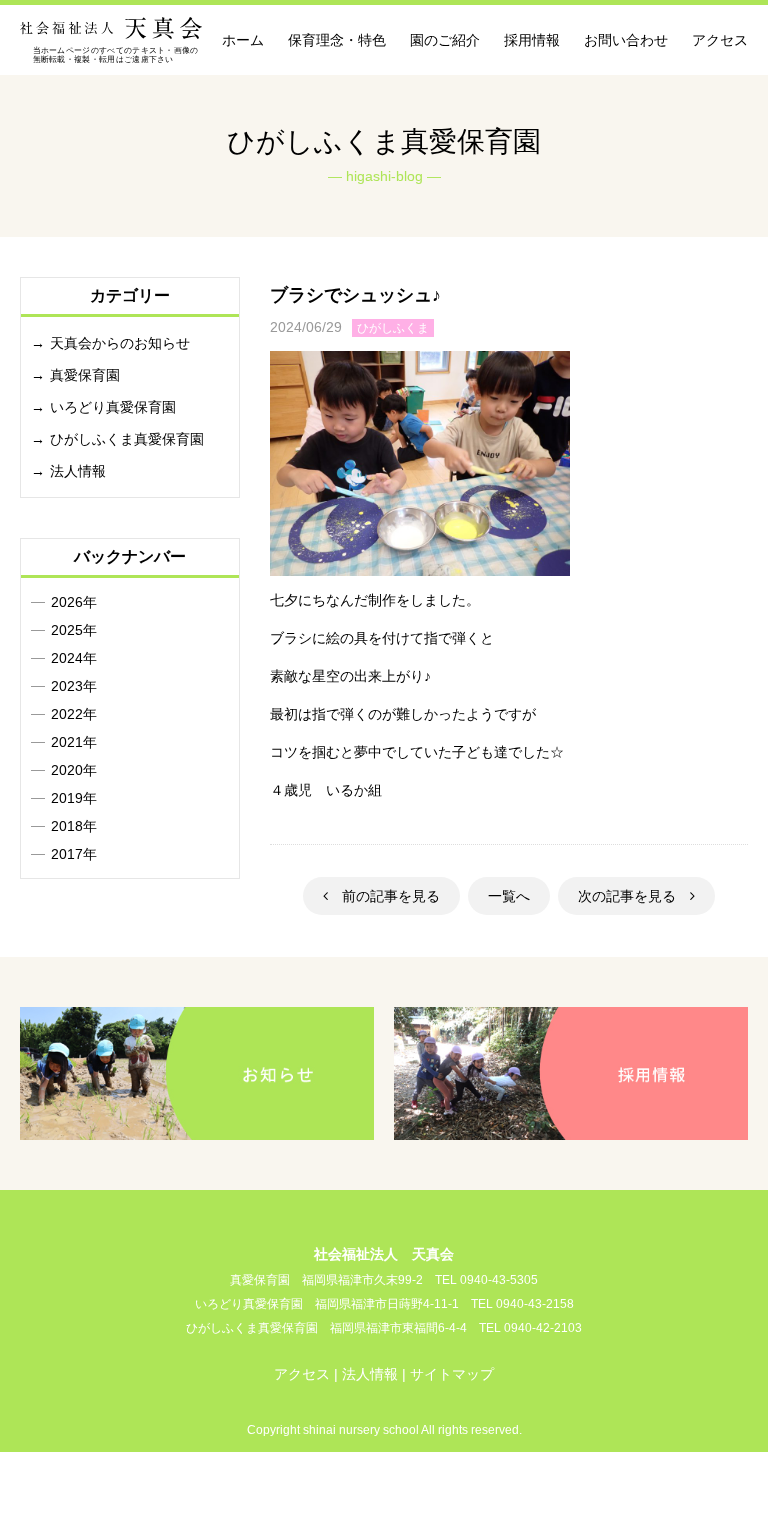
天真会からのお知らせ (120, 343)
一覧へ (509, 896)
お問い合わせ (626, 40)
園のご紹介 (445, 40)
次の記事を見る (634, 896)
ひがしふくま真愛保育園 (127, 439)
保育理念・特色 (337, 40)
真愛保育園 (85, 375)
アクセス (720, 40)
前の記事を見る (384, 896)
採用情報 (532, 40)
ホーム (243, 40)
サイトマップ (452, 1374)
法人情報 (78, 471)
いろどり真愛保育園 (113, 407)
